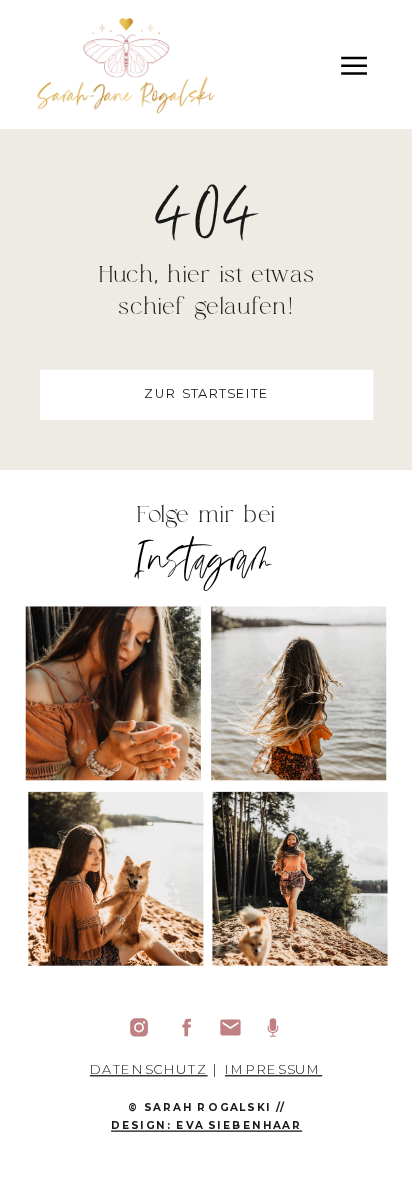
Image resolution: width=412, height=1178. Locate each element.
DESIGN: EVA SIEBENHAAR (206, 1125)
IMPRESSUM (273, 1069)
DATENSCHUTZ (149, 1069)
